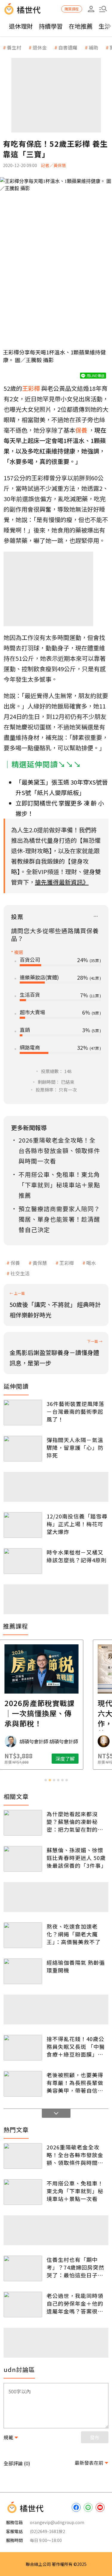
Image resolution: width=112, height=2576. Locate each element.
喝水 (91, 1263)
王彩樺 (67, 1263)
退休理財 (21, 26)
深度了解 (80, 1759)
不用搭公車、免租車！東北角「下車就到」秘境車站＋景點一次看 (75, 2191)
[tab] (46, 1780)
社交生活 (20, 1273)
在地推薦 (81, 26)
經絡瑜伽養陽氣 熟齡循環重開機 (76, 1966)
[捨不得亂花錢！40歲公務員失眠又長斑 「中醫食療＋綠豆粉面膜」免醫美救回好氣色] (23, 2048)
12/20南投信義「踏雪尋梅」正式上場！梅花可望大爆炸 (77, 1524)
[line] (88, 2507)
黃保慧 (40, 1263)
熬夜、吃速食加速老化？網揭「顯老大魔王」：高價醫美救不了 (74, 1934)
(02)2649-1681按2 (47, 2531)
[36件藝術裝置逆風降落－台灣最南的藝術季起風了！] (23, 1413)
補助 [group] (93, 47)
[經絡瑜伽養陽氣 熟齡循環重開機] (23, 1971)
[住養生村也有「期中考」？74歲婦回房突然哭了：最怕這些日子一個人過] (23, 2268)
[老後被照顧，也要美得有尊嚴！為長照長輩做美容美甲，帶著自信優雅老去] (23, 2084)
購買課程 (72, 9)
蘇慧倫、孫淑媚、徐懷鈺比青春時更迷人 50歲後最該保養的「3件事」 (77, 1858)
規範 (8, 2437)
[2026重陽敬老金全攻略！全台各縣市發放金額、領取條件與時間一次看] (23, 2156)
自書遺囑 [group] (68, 47)
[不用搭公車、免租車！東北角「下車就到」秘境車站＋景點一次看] (23, 2192)
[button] (103, 9)
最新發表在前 (89, 2463)
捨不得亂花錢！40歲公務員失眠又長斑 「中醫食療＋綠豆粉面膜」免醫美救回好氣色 (76, 2046)
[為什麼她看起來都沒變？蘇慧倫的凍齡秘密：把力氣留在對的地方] (23, 1823)
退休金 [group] (40, 47)
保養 (15, 1263)
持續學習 (51, 26)
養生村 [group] (14, 47)
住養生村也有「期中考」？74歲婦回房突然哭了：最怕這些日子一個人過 (75, 2267)
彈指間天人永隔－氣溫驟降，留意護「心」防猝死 (75, 1447)
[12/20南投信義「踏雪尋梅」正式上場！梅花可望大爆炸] (23, 1525)
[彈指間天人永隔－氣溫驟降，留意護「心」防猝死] (23, 1449)
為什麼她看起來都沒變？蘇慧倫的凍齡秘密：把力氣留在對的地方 (75, 1822)
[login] (91, 9)
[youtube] (100, 2507)
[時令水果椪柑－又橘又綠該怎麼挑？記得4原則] (23, 1561)
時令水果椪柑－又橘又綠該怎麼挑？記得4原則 (77, 1556)
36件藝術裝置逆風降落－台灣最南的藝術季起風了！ (75, 1411)
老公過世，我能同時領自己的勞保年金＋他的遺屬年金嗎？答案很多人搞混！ (75, 2303)
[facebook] (76, 2507)
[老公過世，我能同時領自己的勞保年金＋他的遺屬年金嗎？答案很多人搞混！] (23, 2305)
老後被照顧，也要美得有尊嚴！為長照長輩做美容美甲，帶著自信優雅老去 (75, 2083)
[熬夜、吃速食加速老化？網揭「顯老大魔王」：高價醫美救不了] (23, 1935)
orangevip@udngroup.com (57, 2522)
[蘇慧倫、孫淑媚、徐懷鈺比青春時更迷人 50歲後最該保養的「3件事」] (23, 1859)
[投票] (96, 917)
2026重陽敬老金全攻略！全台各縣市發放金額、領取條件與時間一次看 (75, 2155)
